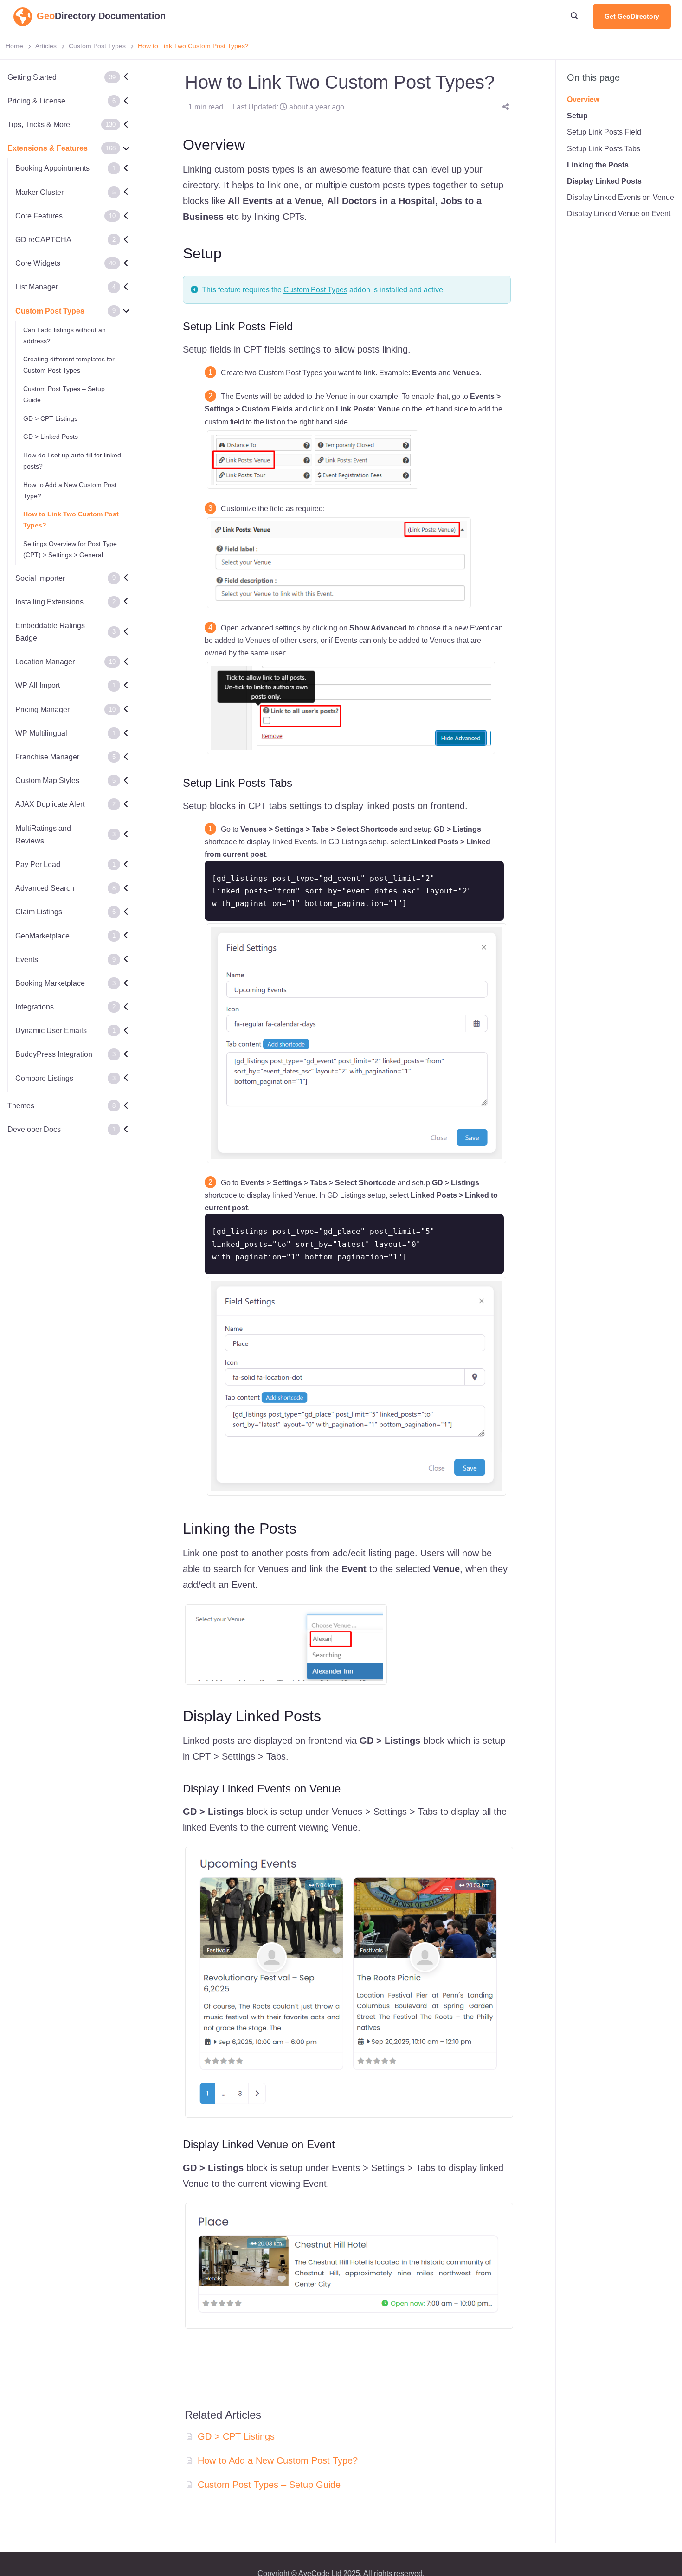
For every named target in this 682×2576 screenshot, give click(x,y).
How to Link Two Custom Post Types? (71, 520)
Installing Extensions (49, 602)
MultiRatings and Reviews (43, 835)
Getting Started (32, 77)
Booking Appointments (52, 169)
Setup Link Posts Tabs (604, 148)
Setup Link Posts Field (604, 132)
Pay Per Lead (38, 864)
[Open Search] (574, 16)
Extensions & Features (48, 148)
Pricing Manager (42, 710)
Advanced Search (45, 888)
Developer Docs (34, 1129)
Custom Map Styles (47, 781)
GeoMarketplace (42, 936)
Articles (46, 46)
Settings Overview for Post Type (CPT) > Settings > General (70, 549)
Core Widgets (38, 263)
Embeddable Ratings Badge (50, 632)
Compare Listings (44, 1078)
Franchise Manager (47, 757)
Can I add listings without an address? (64, 335)
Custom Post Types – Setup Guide (64, 394)
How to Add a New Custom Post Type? (70, 490)
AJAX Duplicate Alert (50, 804)
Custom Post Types (97, 46)
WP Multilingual (41, 733)
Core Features (39, 216)
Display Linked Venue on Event (619, 214)
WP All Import (38, 686)
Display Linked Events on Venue (621, 197)
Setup (577, 116)
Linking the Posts (598, 165)
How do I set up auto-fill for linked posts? (72, 461)
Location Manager (45, 662)
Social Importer (40, 578)
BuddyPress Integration (54, 1055)
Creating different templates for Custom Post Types (69, 365)
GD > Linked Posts (51, 437)
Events (27, 960)
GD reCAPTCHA (43, 240)
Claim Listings (39, 912)
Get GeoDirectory (632, 16)
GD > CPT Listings (50, 418)
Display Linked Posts (604, 181)
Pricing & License (36, 101)
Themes (21, 1106)
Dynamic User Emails (51, 1031)
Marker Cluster (39, 192)
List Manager (37, 287)
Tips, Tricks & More (39, 125)
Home (14, 46)
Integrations (35, 1007)
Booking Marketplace (50, 983)
